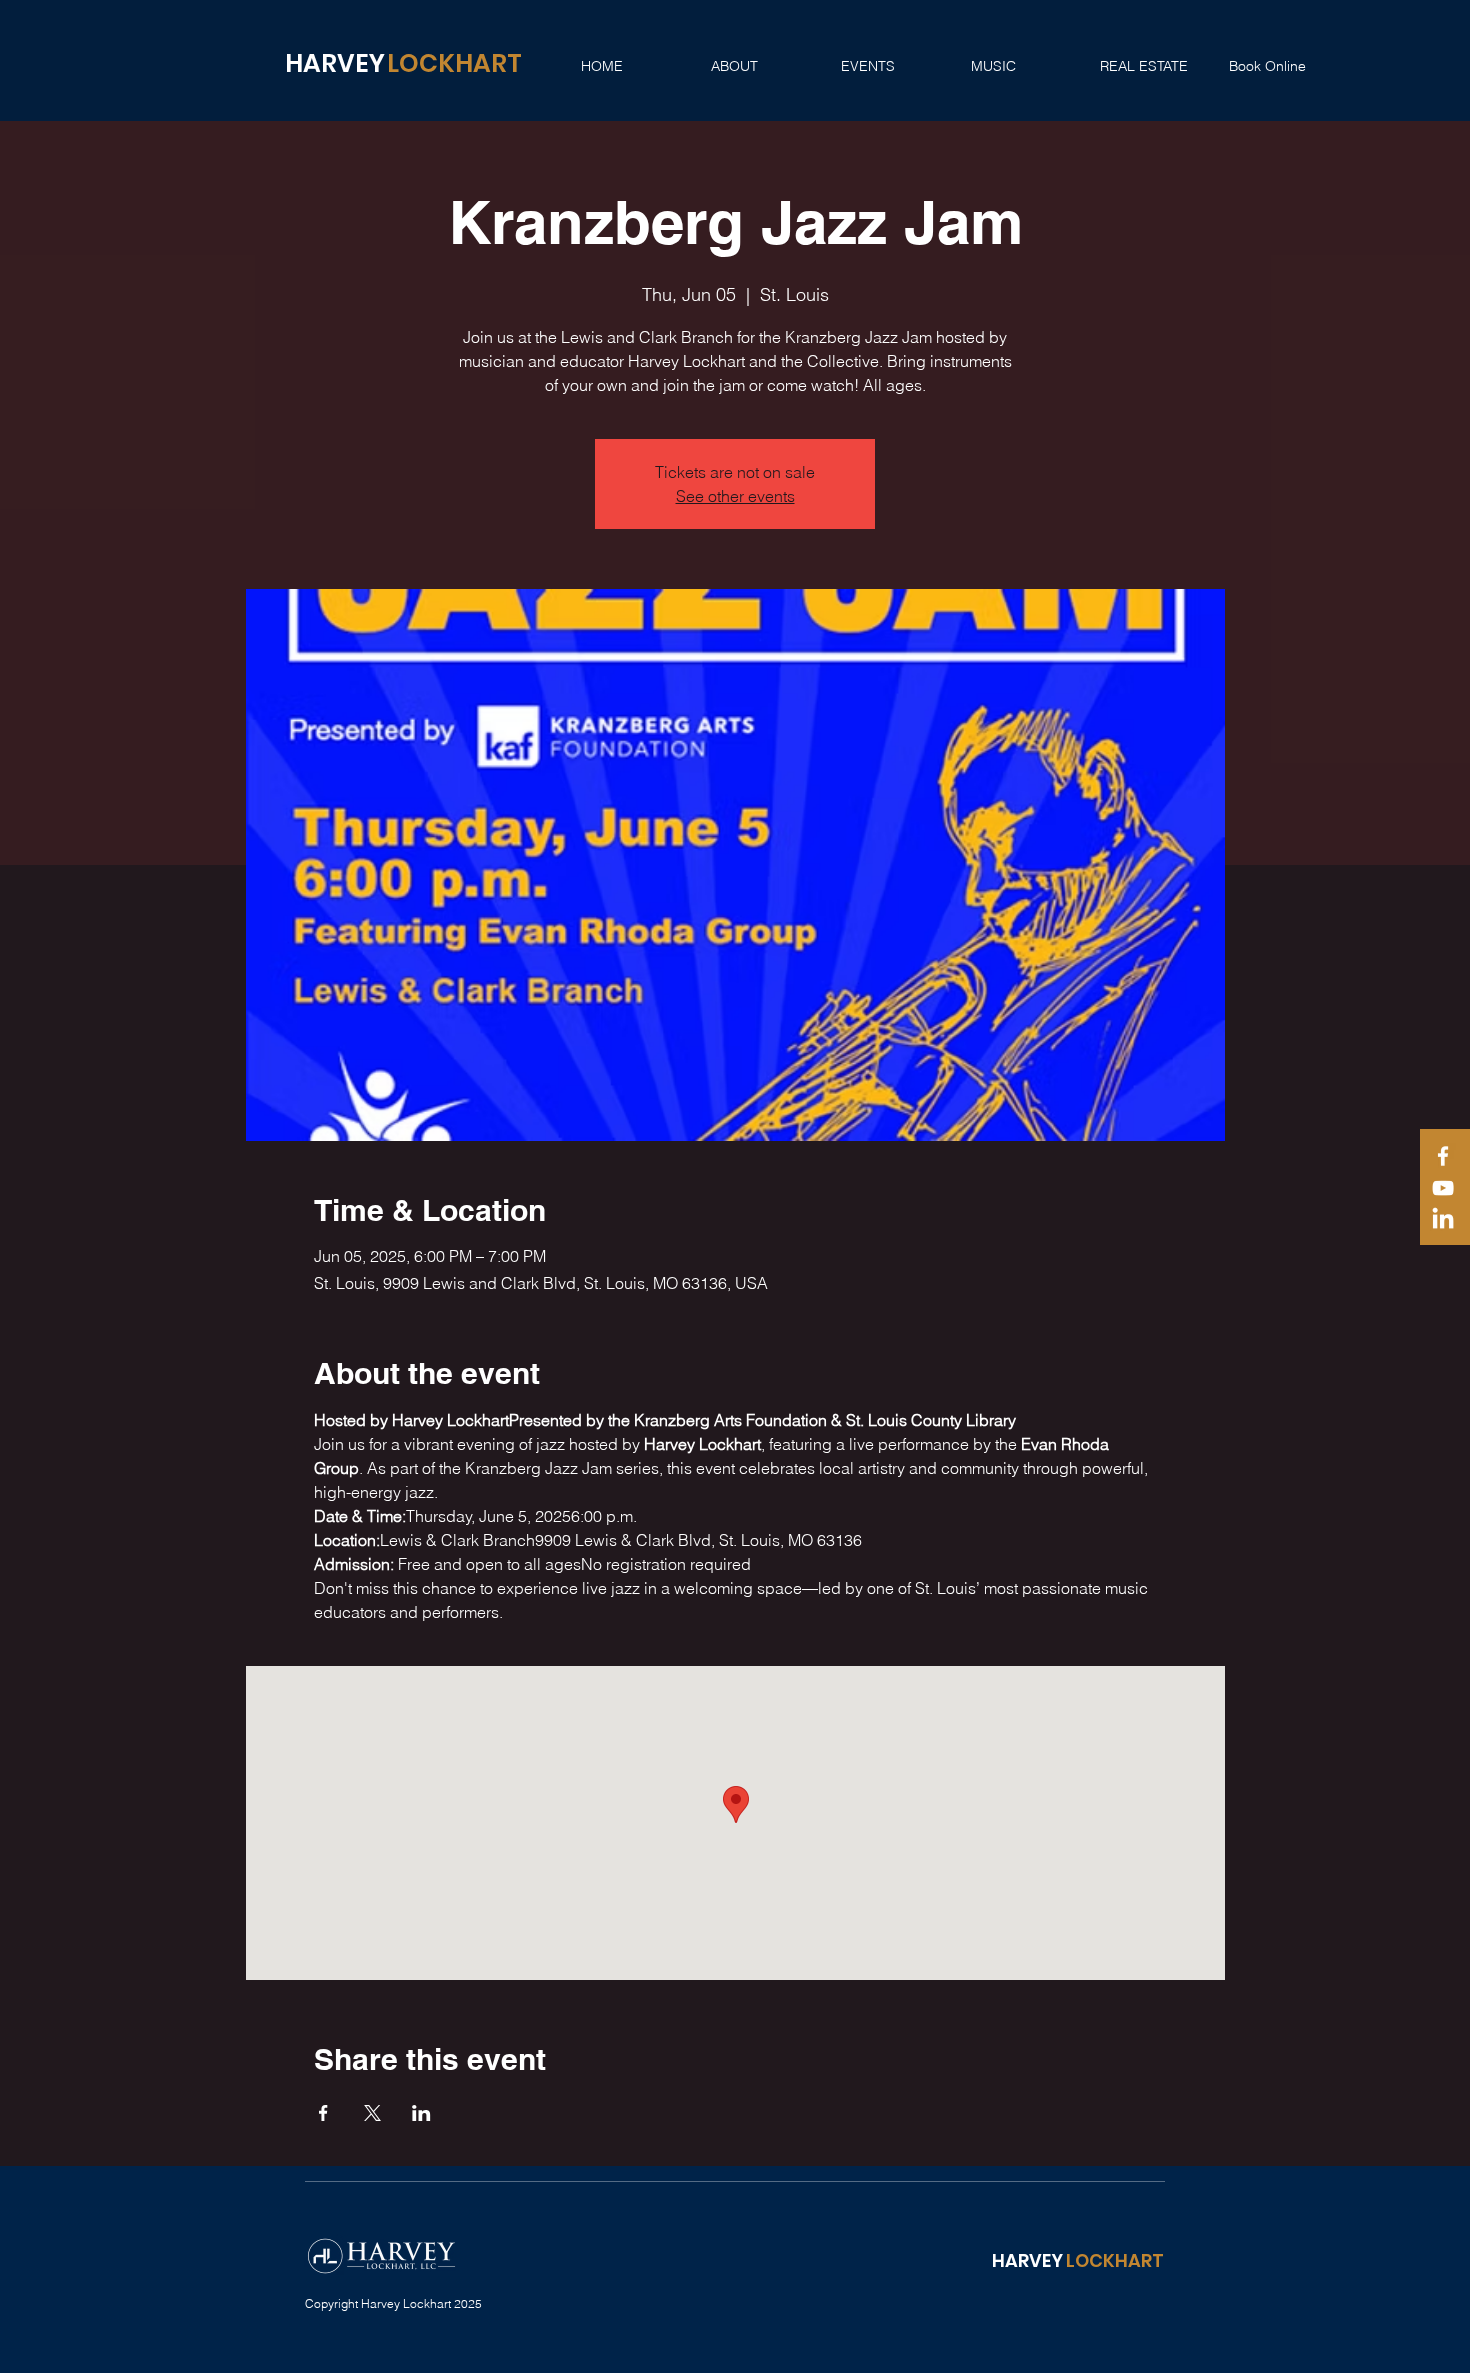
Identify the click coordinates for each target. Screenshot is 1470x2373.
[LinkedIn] (1443, 1220)
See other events (735, 496)
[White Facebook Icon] (1443, 1156)
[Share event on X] (372, 2113)
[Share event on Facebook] (323, 2113)
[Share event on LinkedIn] (421, 2113)
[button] (761, 66)
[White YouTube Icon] (1443, 1188)
